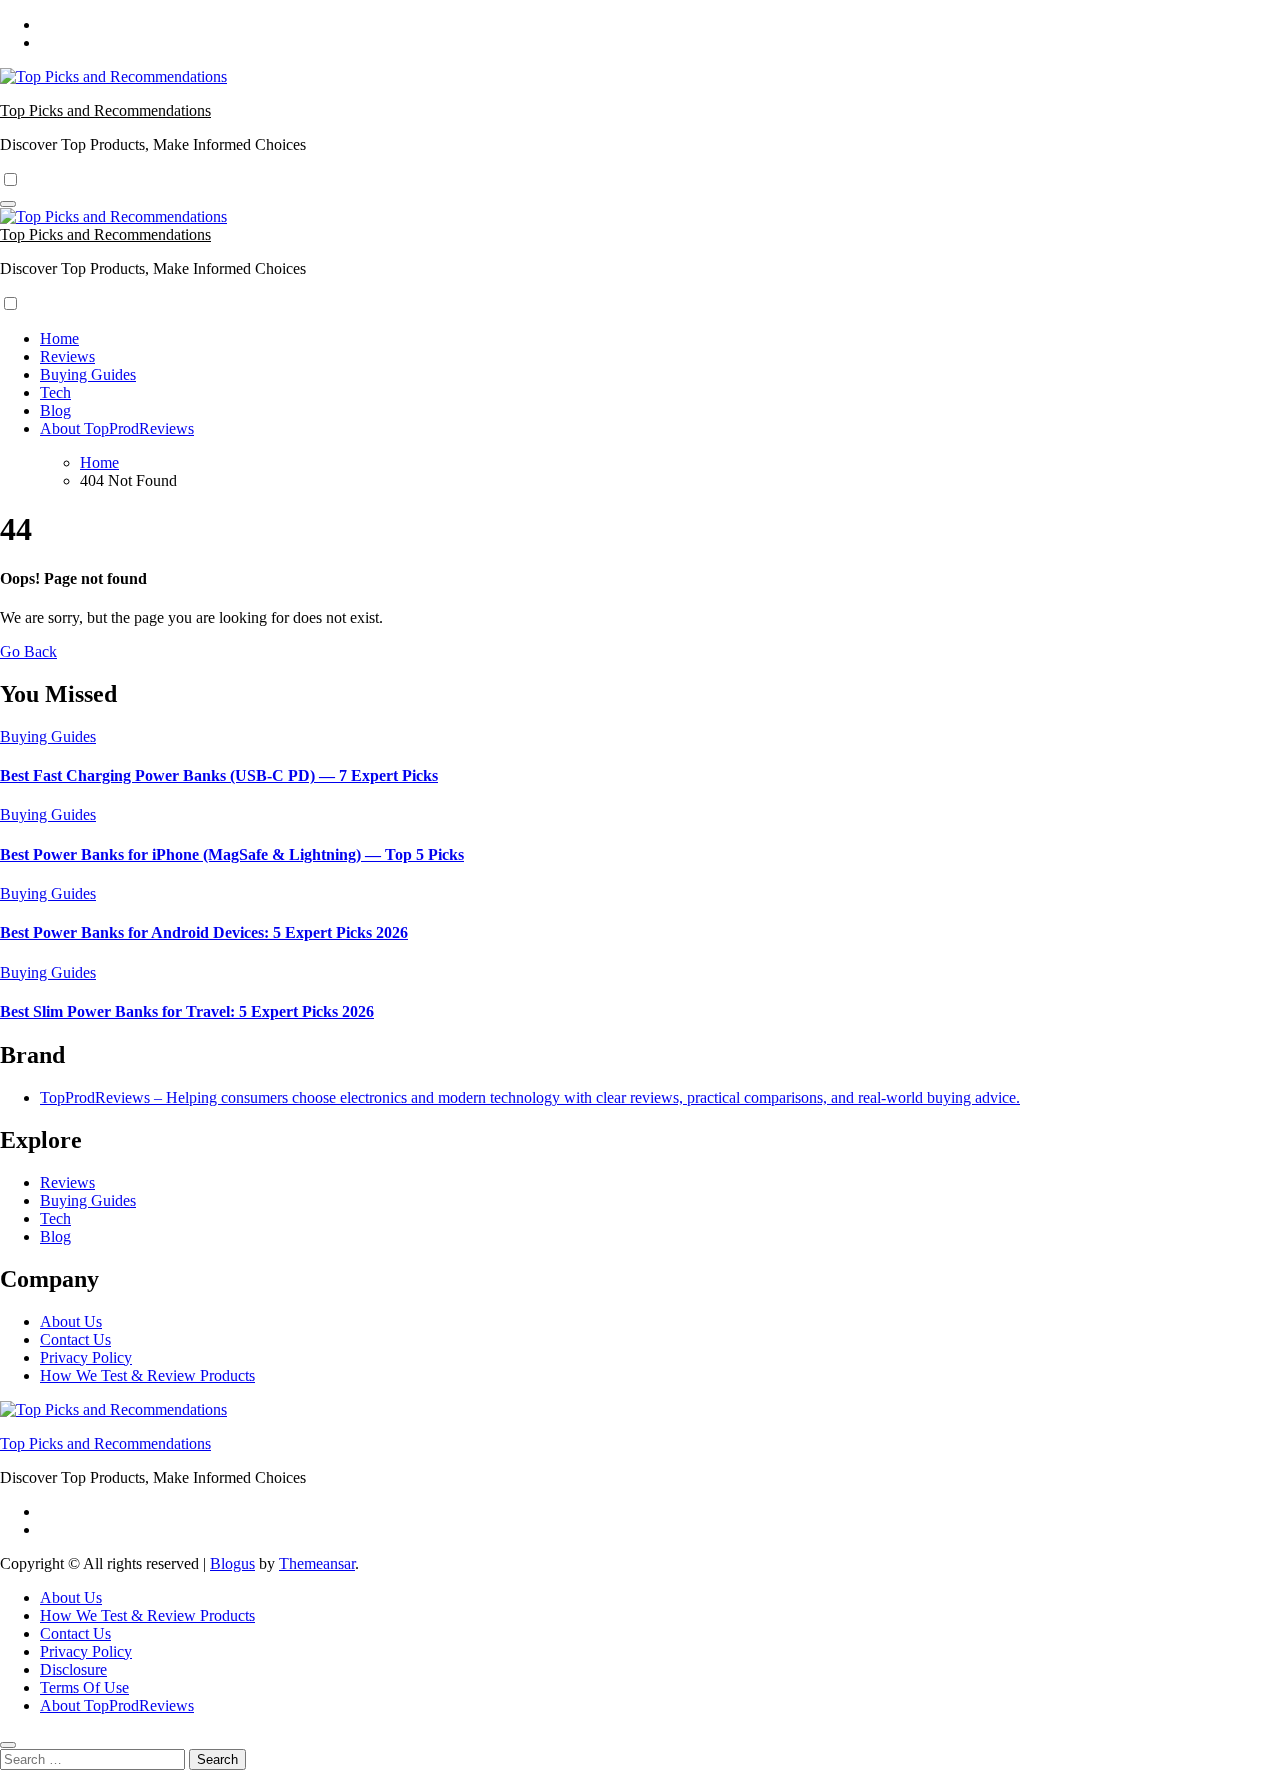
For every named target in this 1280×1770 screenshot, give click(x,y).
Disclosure (73, 1669)
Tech (55, 392)
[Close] (8, 1745)
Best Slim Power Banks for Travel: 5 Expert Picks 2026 (187, 1011)
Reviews (67, 356)
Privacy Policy (86, 1357)
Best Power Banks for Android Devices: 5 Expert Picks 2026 (204, 932)
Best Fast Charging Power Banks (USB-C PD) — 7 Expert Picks (219, 775)
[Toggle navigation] (8, 204)
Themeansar (317, 1563)
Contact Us (75, 1339)
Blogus (232, 1563)
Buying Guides (88, 374)
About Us (71, 1321)
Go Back (28, 651)
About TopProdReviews (117, 428)
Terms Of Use (84, 1687)
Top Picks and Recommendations (105, 110)
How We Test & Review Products (147, 1375)
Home (59, 338)
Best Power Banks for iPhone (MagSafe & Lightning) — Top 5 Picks (232, 854)
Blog (55, 410)
